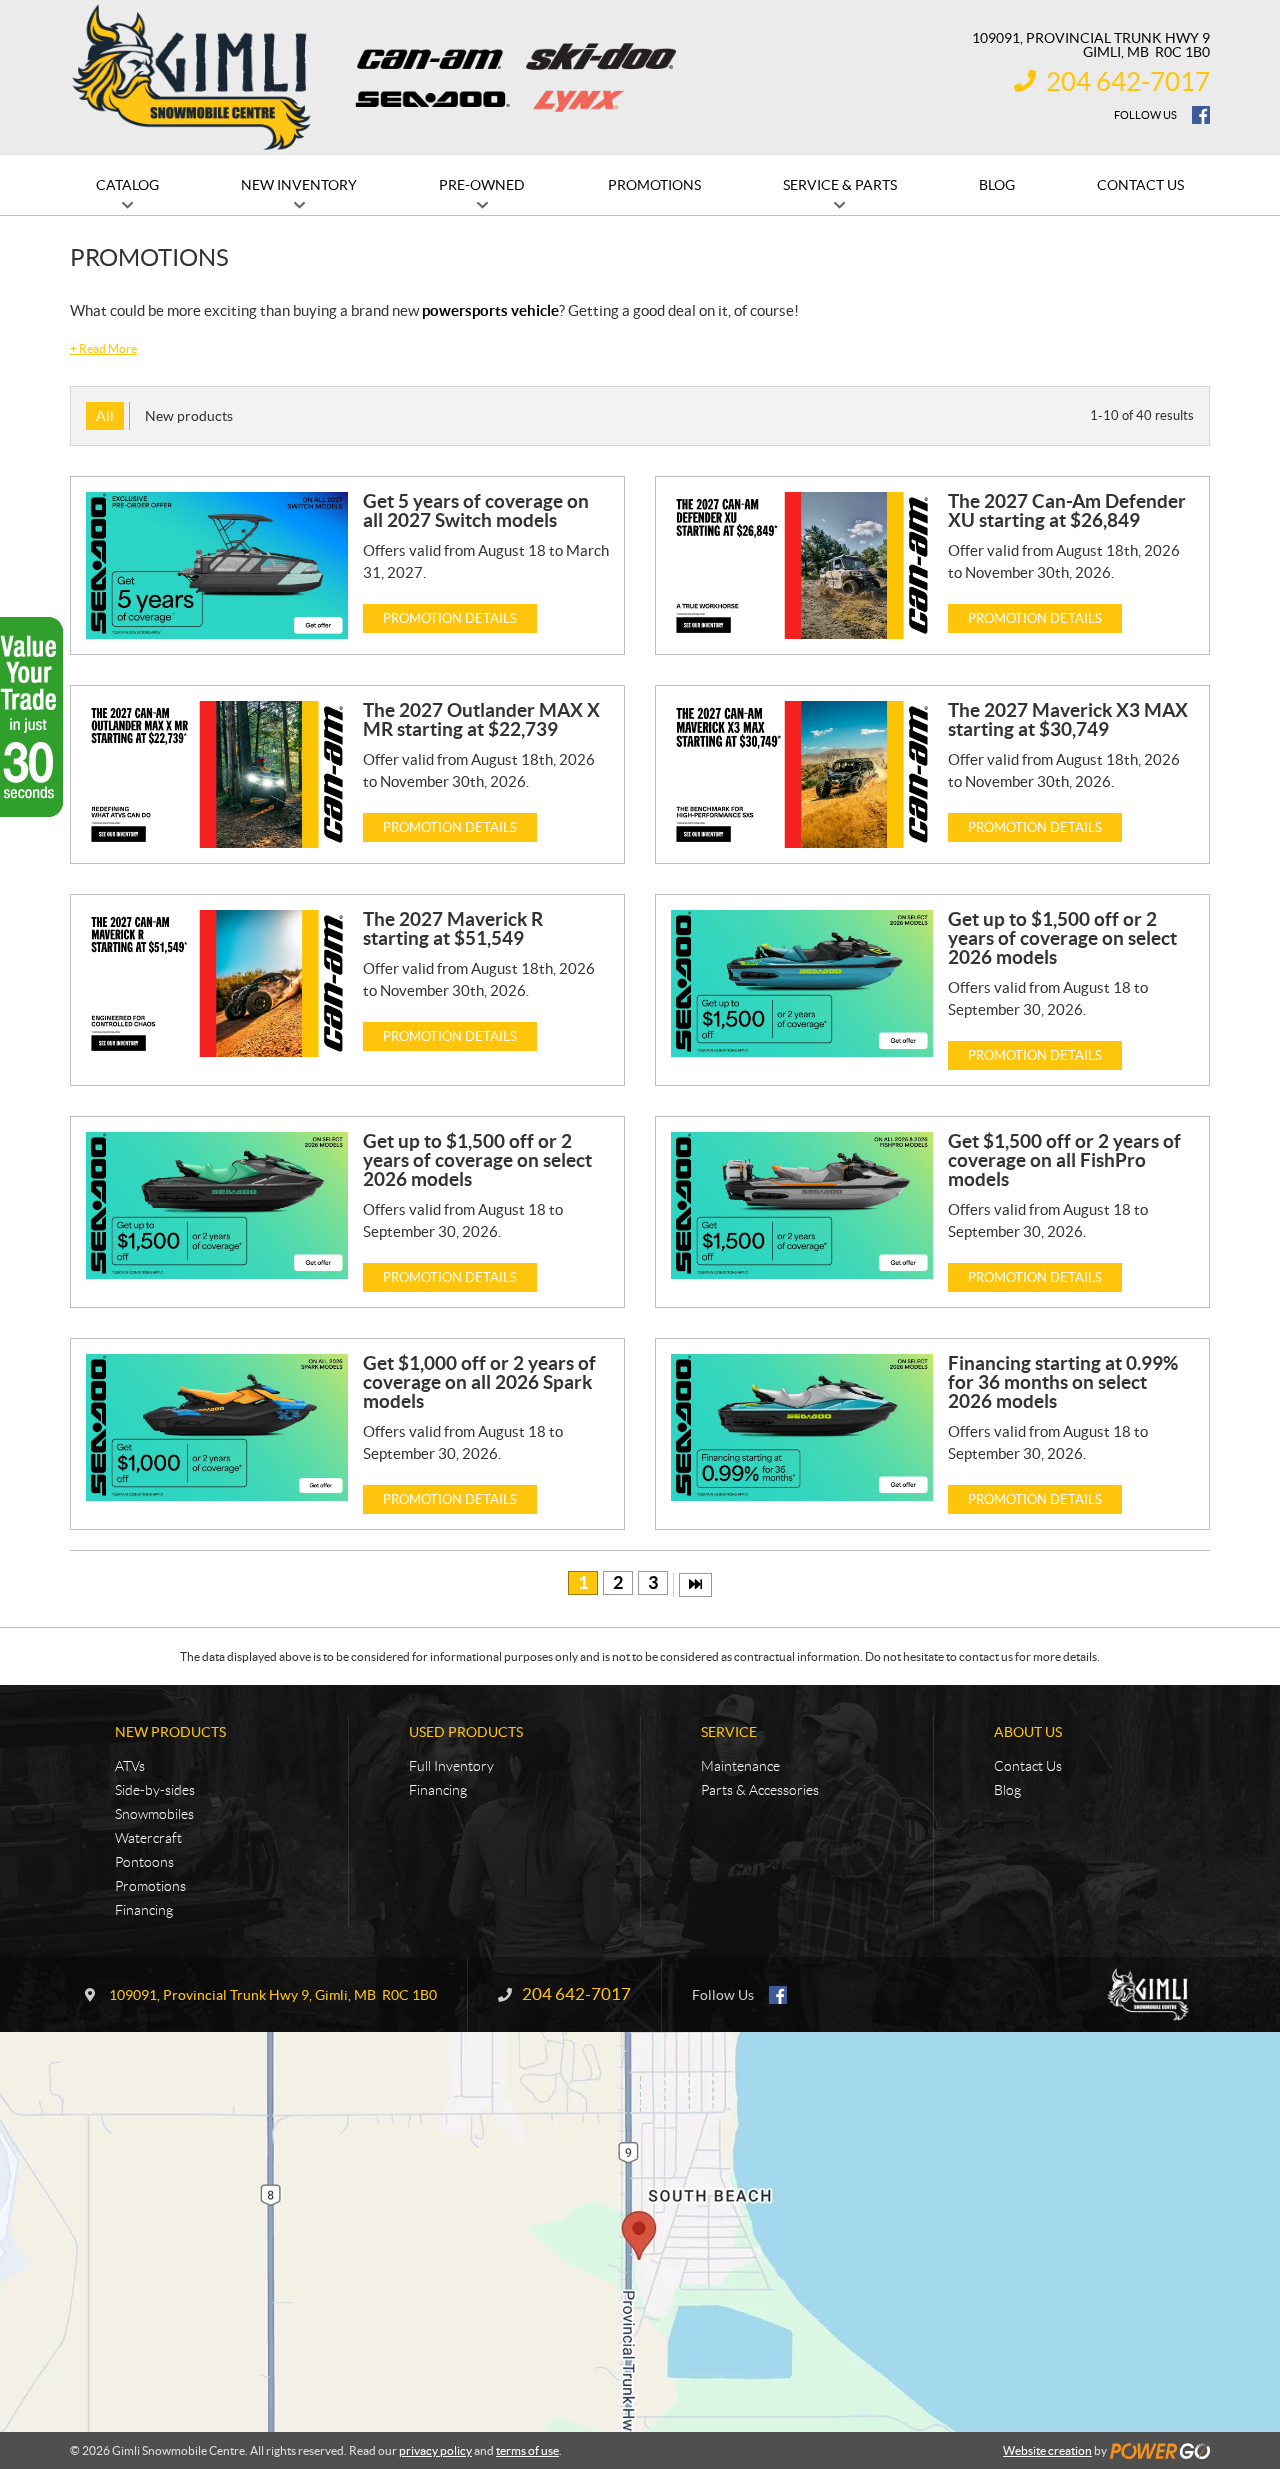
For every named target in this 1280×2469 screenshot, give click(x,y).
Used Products (466, 1732)
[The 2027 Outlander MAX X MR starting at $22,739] (217, 774)
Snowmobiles (154, 1814)
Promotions (150, 1886)
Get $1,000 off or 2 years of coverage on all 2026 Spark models (479, 1382)
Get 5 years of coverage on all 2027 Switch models (476, 510)
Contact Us (1028, 1766)
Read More (103, 348)
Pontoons (144, 1862)
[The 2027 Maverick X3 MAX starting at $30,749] (802, 774)
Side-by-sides (155, 1790)
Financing (144, 1910)
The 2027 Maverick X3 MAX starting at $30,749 (1068, 719)
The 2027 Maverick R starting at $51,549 (453, 928)
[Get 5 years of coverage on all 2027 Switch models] (217, 565)
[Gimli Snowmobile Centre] (192, 77)
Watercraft (148, 1838)
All (105, 416)
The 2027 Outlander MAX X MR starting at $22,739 (481, 719)
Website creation (1047, 2450)
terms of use (527, 2450)
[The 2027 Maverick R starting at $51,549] (217, 983)
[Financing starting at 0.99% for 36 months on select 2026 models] (802, 1427)
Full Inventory (451, 1766)
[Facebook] (1201, 115)
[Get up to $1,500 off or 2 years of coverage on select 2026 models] (802, 983)
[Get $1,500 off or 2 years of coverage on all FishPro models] (802, 1205)
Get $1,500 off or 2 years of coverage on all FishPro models (1064, 1160)
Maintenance (740, 1766)
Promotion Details (450, 618)
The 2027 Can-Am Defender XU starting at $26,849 (1067, 510)
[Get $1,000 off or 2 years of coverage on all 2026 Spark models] (217, 1427)
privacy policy (435, 2450)
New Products (170, 1732)
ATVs (130, 1766)
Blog (1007, 1790)
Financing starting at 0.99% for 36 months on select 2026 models (1063, 1382)
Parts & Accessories (760, 1790)
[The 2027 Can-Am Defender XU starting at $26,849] (802, 565)
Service (729, 1732)
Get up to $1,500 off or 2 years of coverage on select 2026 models (1062, 938)
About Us (1028, 1732)
